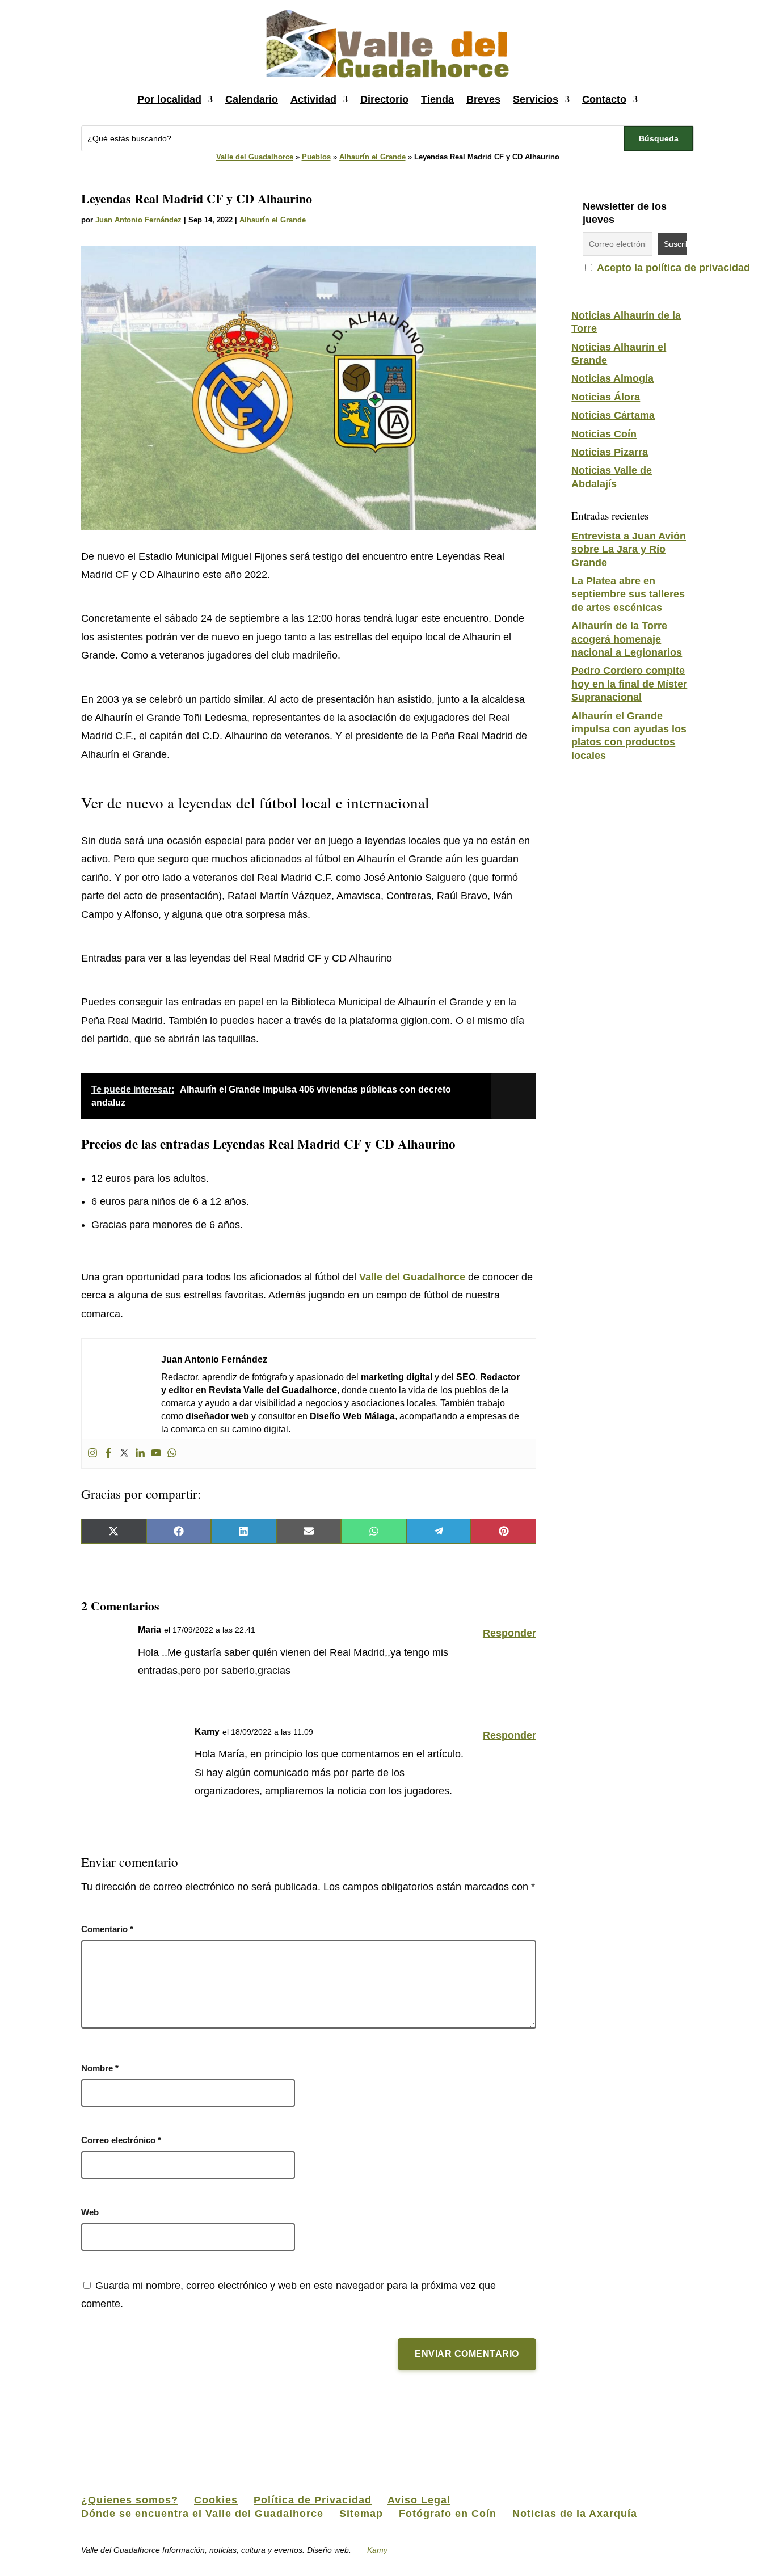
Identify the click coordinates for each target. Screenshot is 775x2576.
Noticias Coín (604, 434)
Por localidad (169, 99)
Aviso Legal (419, 2500)
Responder (509, 1633)
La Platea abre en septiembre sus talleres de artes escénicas (628, 594)
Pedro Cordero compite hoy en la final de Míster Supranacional (629, 684)
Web (90, 2212)
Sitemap (361, 2514)
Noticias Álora (606, 397)
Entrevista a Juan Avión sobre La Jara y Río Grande (629, 549)
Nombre (100, 2068)
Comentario (107, 1929)
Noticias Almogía (612, 378)
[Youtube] (156, 1454)
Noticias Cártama (613, 415)
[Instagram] (92, 1454)
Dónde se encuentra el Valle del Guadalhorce (202, 2514)
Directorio (384, 99)
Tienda (437, 99)
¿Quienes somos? (130, 2500)
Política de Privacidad (313, 2500)
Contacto (604, 99)
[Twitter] (124, 1454)
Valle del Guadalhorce (255, 157)
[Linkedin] (140, 1454)
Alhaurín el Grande (372, 157)
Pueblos (316, 157)
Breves (483, 99)
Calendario (252, 99)
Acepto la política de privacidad (673, 268)
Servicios (536, 99)
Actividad (313, 99)
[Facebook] (108, 1454)
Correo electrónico (121, 2140)
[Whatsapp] (172, 1454)
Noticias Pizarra (610, 452)
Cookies (216, 2500)
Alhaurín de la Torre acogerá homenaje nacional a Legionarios (627, 639)
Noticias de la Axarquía (575, 2514)
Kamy (377, 2550)
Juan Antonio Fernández (138, 220)
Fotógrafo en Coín (448, 2514)
